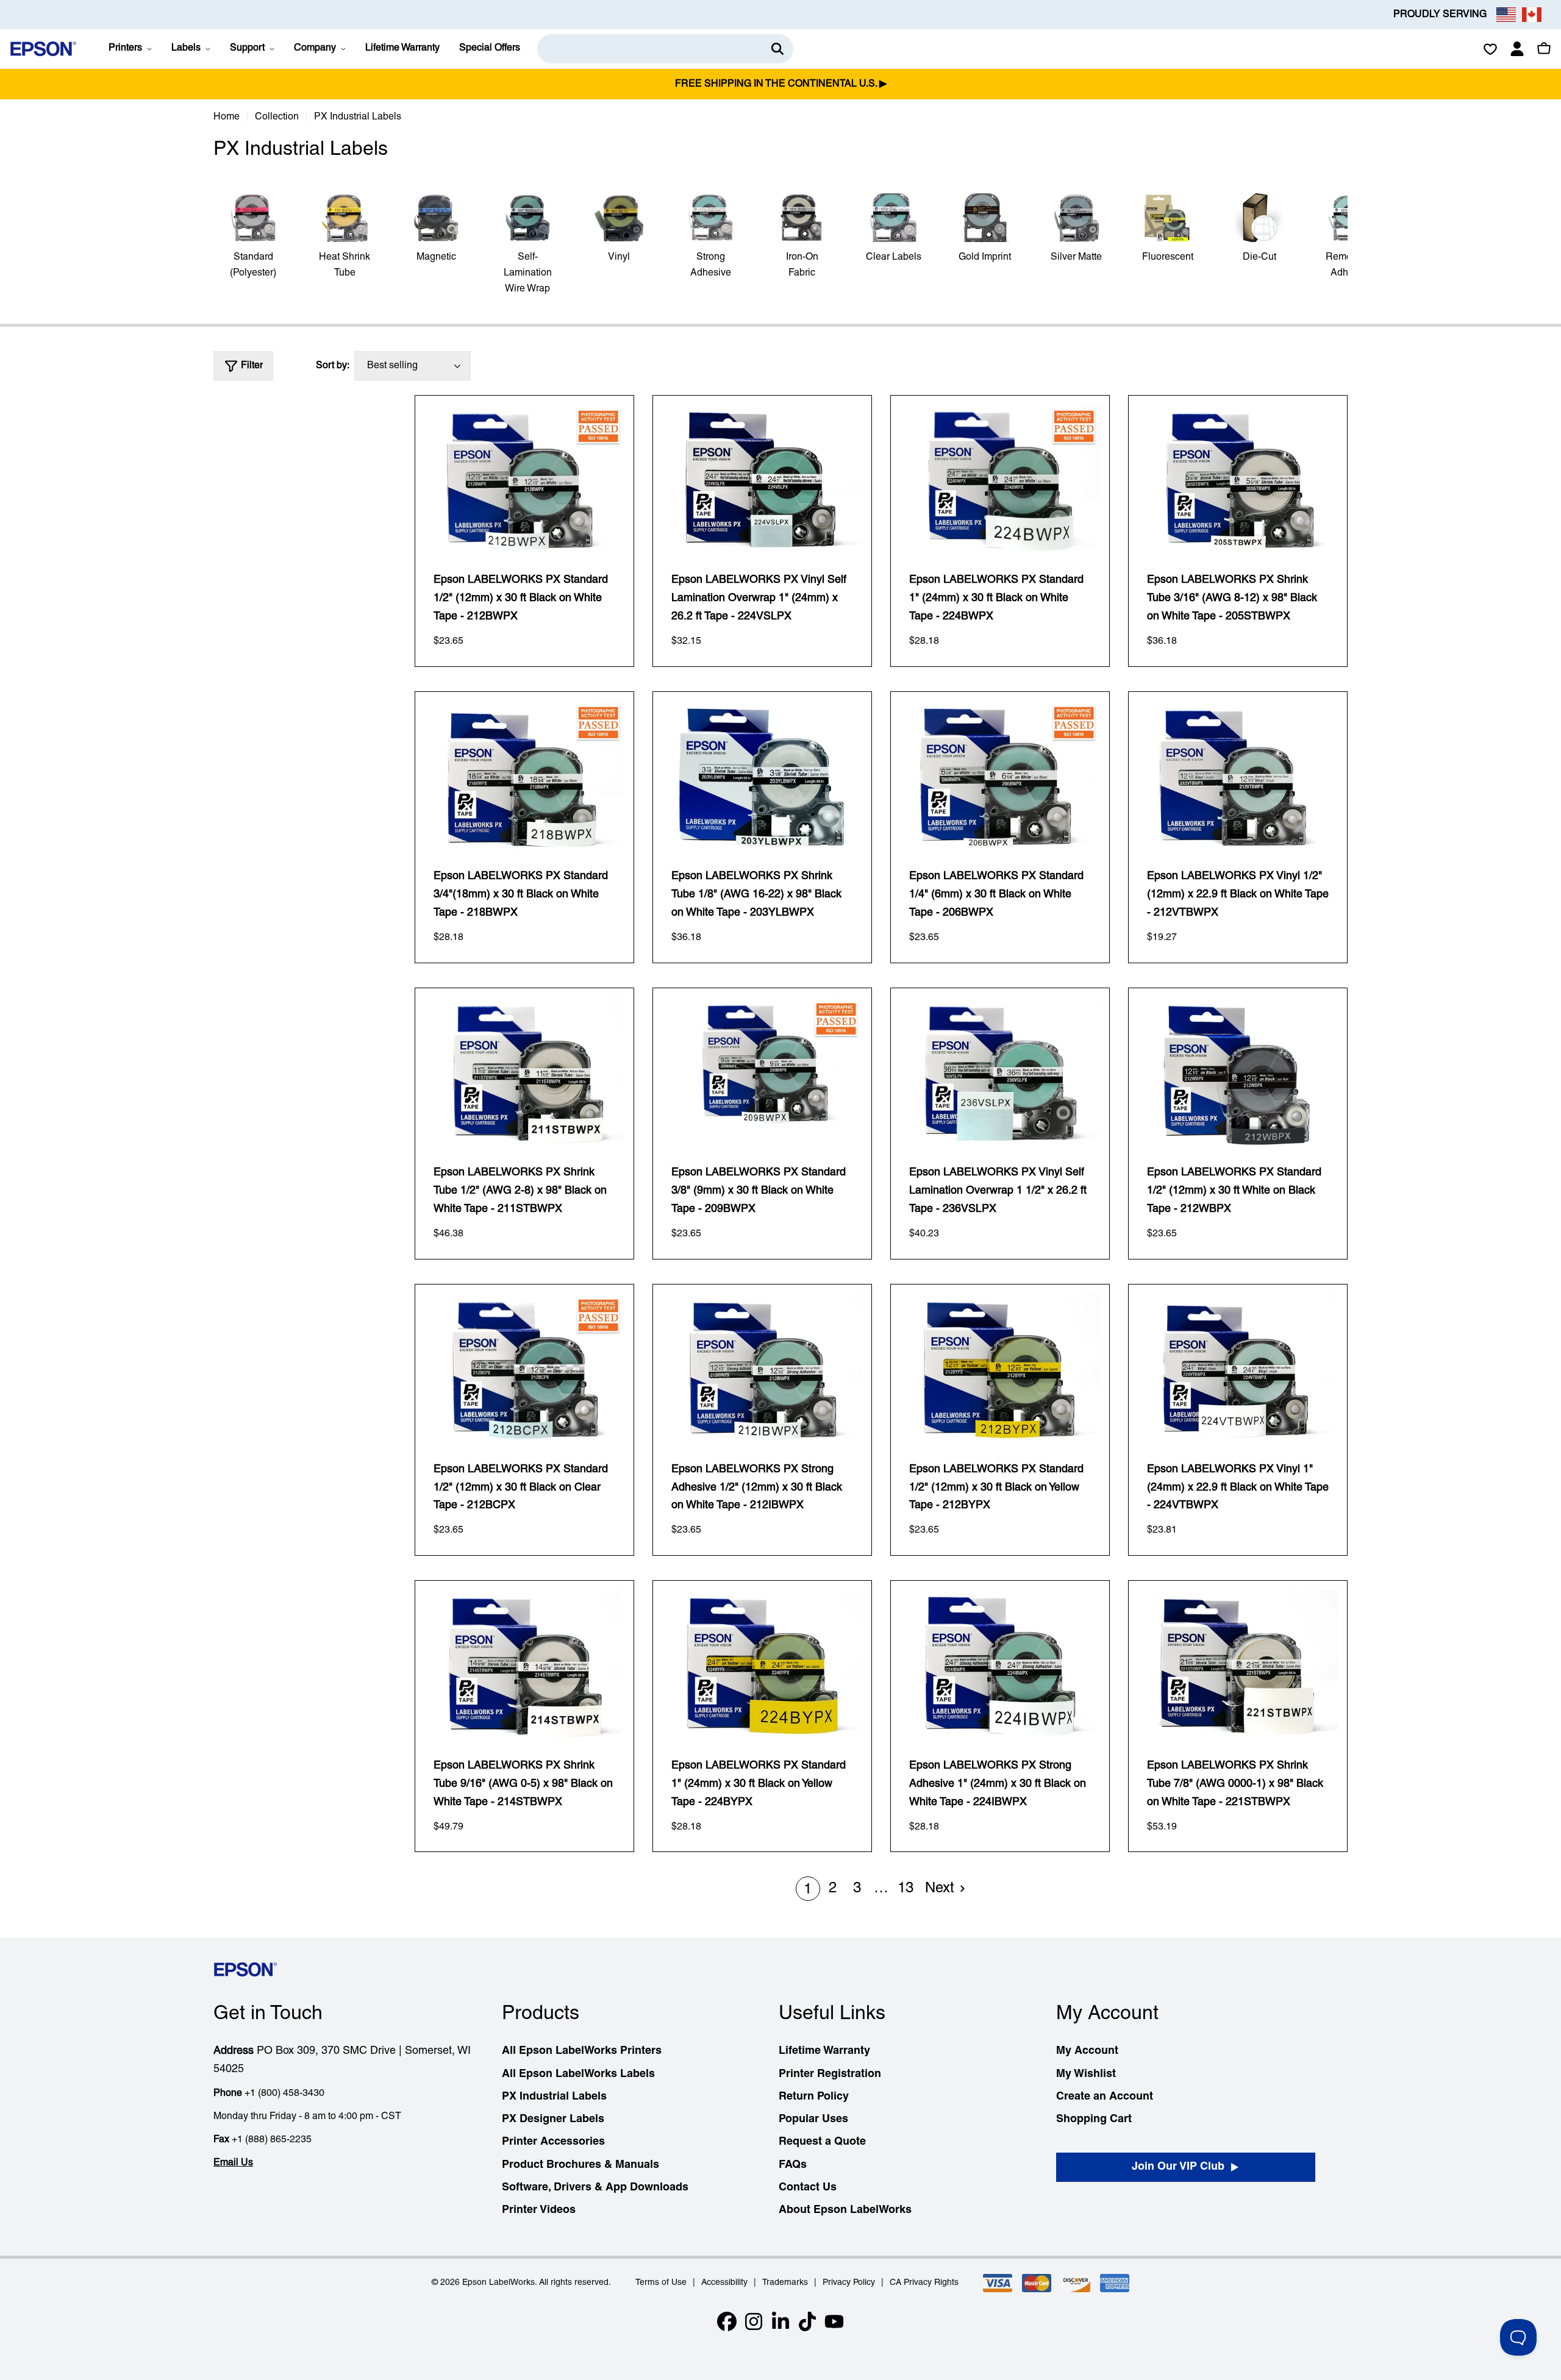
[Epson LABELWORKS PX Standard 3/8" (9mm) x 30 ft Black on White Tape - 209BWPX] (762, 1072)
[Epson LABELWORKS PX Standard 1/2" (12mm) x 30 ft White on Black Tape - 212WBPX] (1238, 1072)
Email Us (233, 2163)
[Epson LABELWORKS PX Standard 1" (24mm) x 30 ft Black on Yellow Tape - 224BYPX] (762, 1665)
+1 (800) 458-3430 (284, 2093)
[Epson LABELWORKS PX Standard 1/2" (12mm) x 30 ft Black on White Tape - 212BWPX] (524, 480)
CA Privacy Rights (924, 2283)
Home (227, 117)
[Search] (777, 49)
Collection (277, 117)
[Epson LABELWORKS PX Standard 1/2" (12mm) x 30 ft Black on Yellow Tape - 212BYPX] (1000, 1369)
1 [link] (808, 1890)
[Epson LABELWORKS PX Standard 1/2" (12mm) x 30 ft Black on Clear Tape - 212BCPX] (524, 1369)
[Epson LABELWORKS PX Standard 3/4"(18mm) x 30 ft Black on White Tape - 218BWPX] (524, 776)
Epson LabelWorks (498, 2283)
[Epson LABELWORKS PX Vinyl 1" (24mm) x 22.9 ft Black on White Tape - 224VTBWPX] (1238, 1369)
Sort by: (333, 366)
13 (906, 1889)
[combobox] (665, 49)
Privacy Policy (849, 2283)
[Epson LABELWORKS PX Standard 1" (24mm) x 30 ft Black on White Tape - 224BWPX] (1000, 480)
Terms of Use (661, 2283)
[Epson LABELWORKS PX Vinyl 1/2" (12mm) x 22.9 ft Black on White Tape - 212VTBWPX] (1238, 776)
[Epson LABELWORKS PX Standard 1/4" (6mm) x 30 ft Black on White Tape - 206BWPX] (1000, 776)
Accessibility (724, 2283)
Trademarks (785, 2283)
